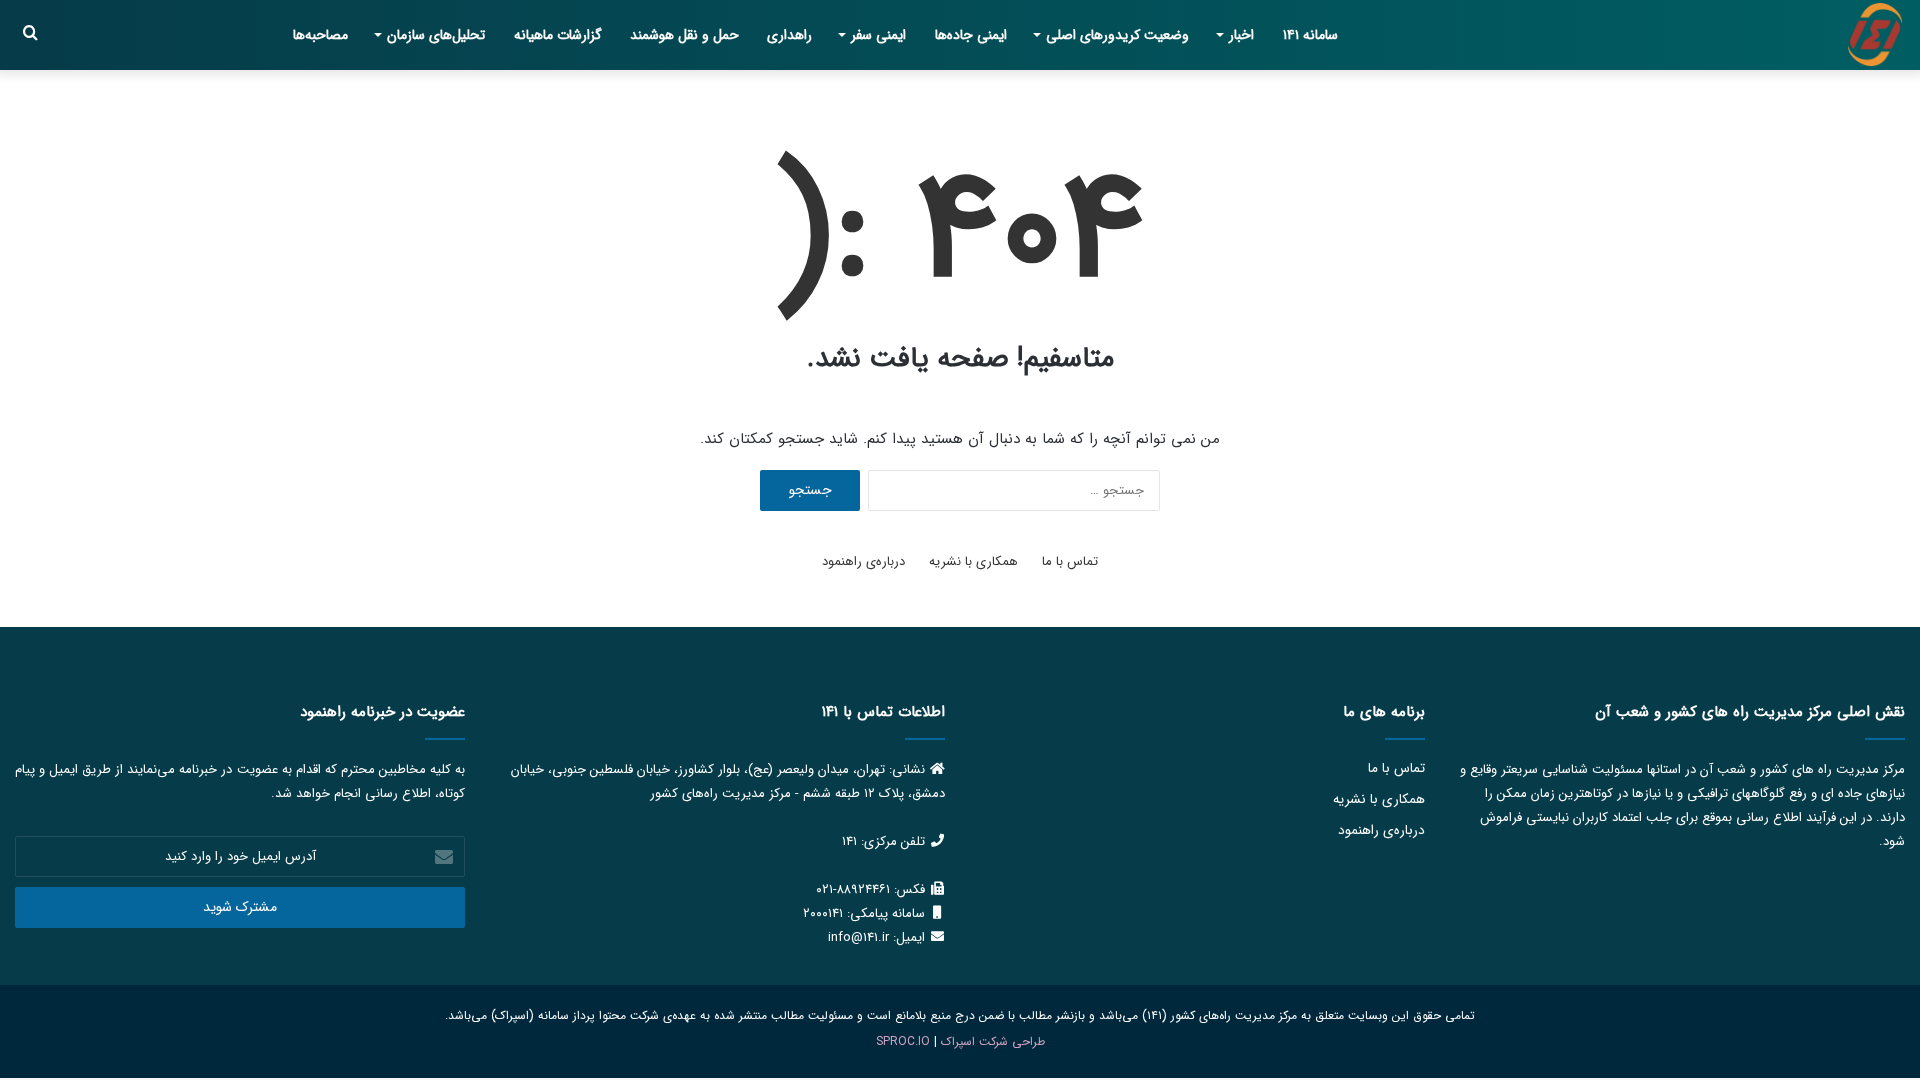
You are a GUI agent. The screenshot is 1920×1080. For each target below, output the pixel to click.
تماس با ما (1070, 561)
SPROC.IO (903, 1041)
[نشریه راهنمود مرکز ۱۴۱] (1875, 35)
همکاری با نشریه (973, 561)
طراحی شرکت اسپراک (993, 1041)
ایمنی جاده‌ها (971, 35)
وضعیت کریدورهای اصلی (1117, 35)
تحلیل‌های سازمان (436, 35)
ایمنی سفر (878, 35)
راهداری (789, 35)
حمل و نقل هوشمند (684, 35)
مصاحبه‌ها (320, 35)
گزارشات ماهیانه (558, 35)
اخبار (1241, 35)
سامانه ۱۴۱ (1310, 35)
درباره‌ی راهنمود (863, 561)
